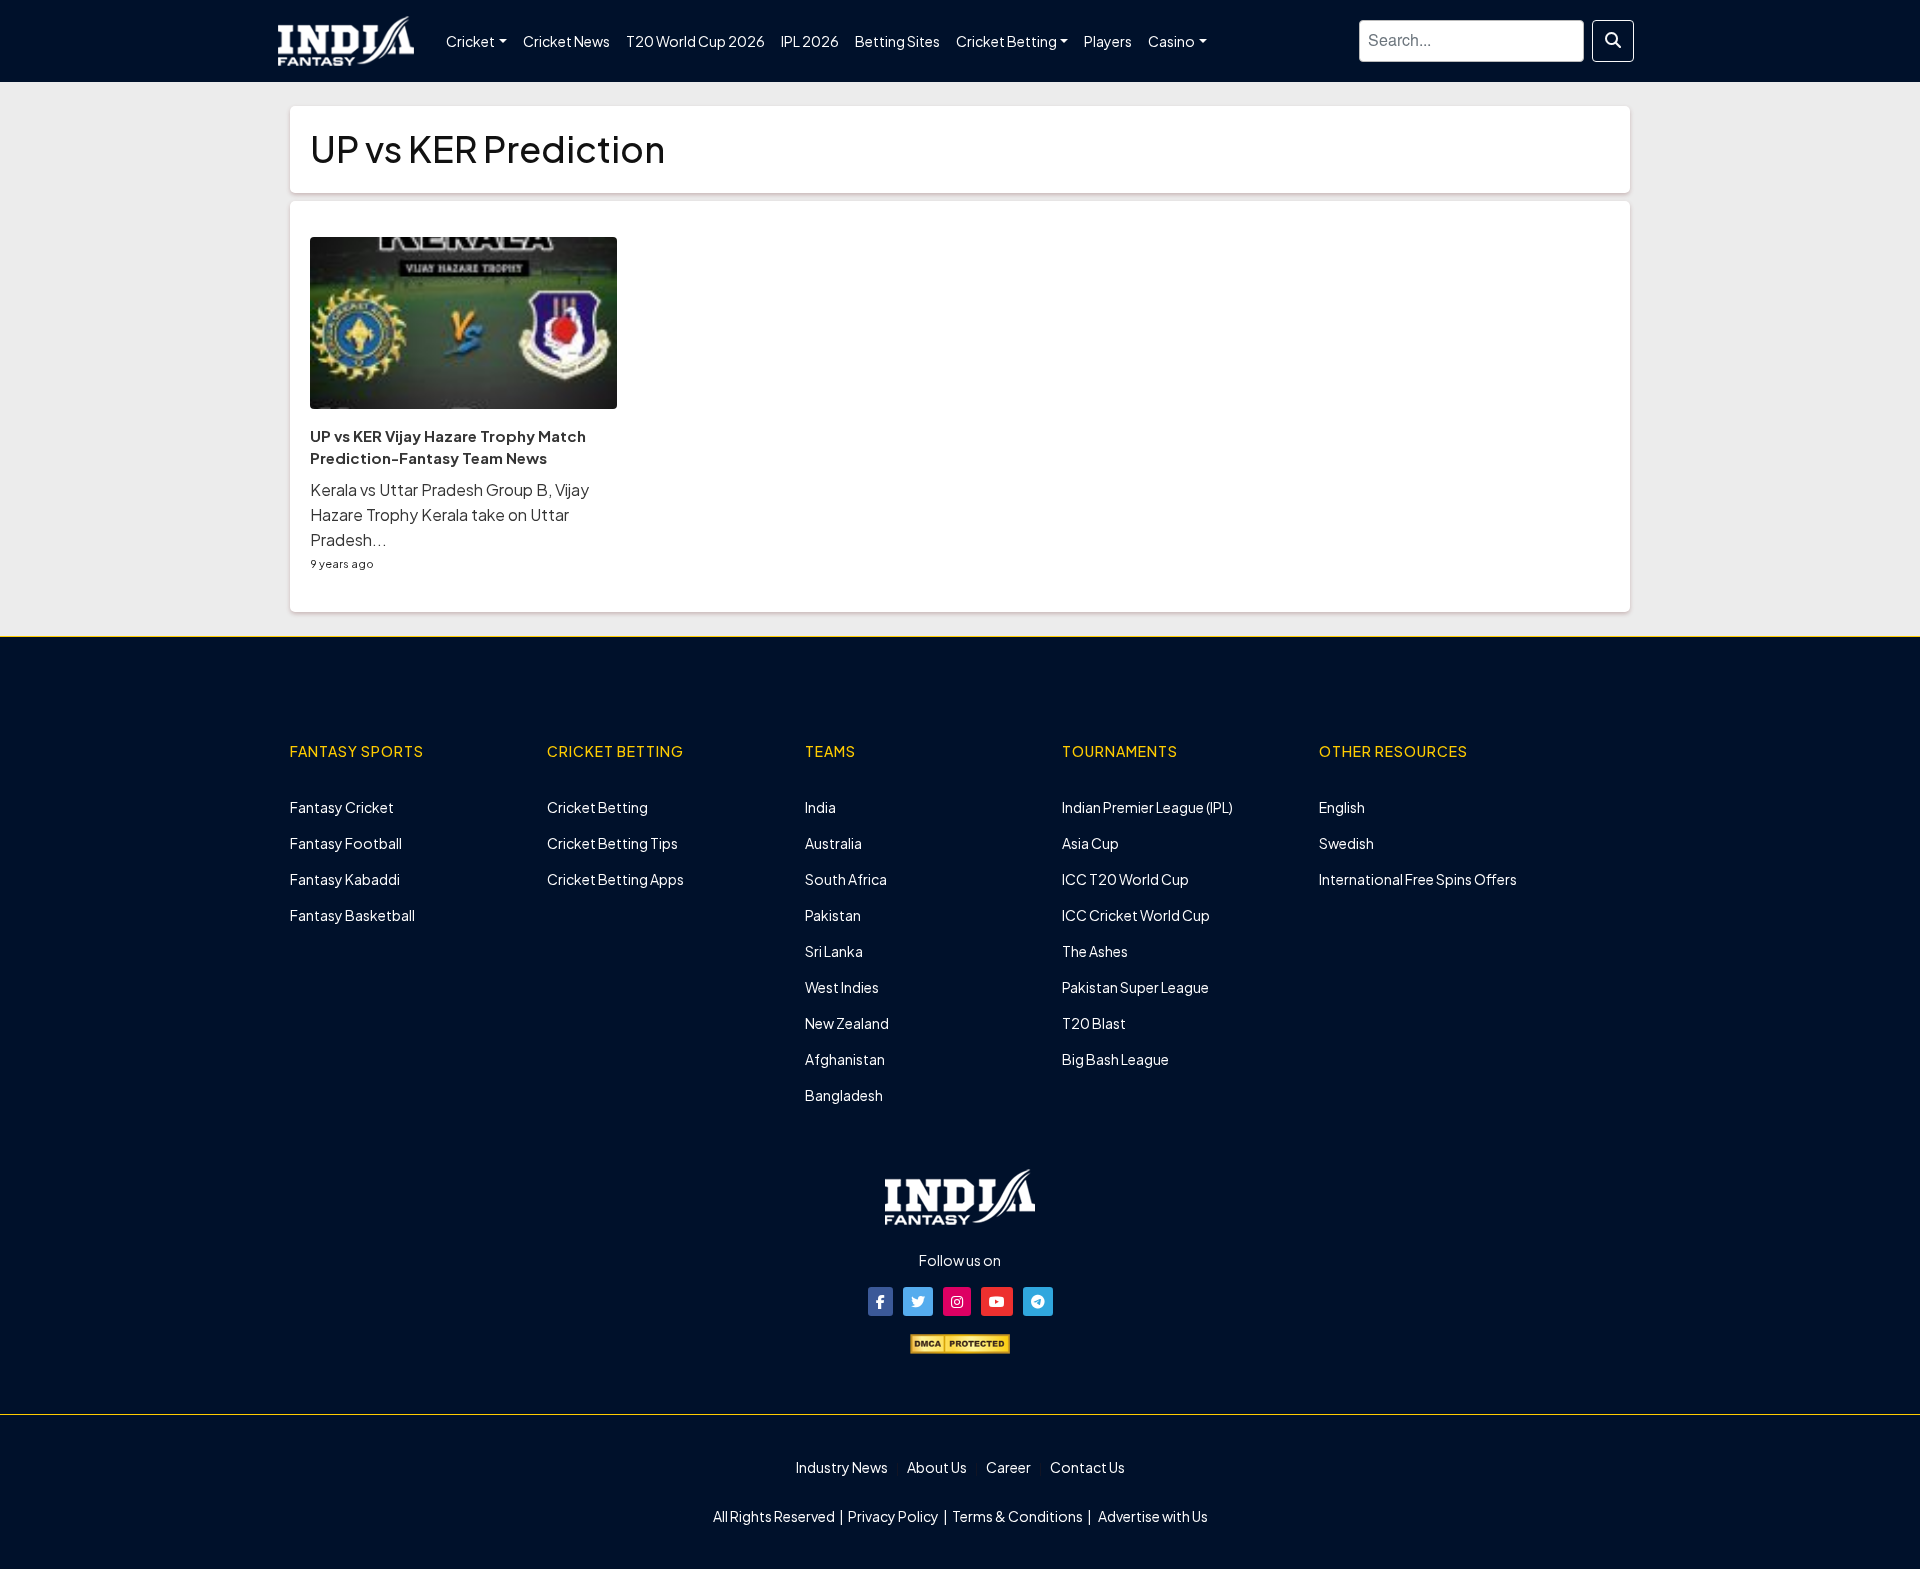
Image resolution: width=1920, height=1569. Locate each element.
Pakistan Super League (1135, 987)
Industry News (842, 1467)
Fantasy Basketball (352, 915)
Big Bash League (1115, 1059)
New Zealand (847, 1023)
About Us (937, 1467)
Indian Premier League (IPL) (1147, 807)
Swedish (1346, 843)
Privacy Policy (894, 1516)
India (820, 807)
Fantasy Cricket (342, 807)
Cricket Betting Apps (615, 879)
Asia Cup (1090, 843)
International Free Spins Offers (1418, 879)
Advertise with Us (1152, 1516)
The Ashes (1095, 951)
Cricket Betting (597, 807)
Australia (833, 843)
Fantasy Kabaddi (345, 879)
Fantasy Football (346, 843)
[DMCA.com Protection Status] (960, 1342)
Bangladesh (844, 1095)
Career (1008, 1467)
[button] (880, 1301)
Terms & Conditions (1017, 1516)
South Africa (846, 879)
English (1342, 807)
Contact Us (1087, 1467)
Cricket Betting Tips (612, 843)
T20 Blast (1094, 1023)
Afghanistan (845, 1059)
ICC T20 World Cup (1125, 879)
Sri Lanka (834, 951)
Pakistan (833, 915)
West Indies (842, 987)
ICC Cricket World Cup (1136, 915)
